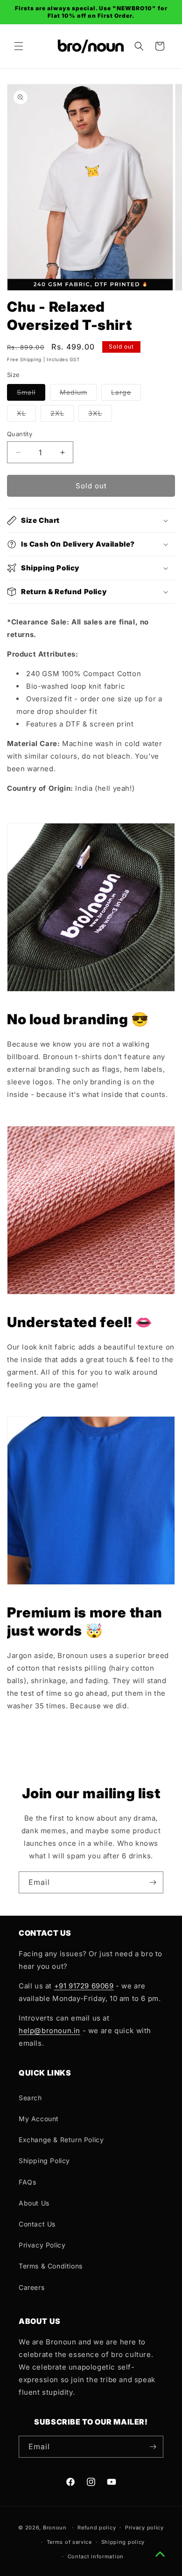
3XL (100, 415)
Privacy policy (144, 2528)
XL (26, 415)
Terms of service (69, 2542)
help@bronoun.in (49, 2031)
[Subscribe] (153, 1882)
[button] (19, 46)
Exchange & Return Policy (61, 2140)
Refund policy (97, 2528)
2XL (62, 415)
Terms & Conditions (51, 2266)
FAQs (27, 2182)
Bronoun (55, 2528)
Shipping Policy (44, 2161)
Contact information (96, 2556)
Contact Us (37, 2224)
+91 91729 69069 (84, 1986)
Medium (78, 394)
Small (31, 394)
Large (126, 394)
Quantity (20, 434)
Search (30, 2098)
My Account (39, 2119)
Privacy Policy (42, 2245)
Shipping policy (123, 2542)
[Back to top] (160, 2554)
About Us (34, 2203)
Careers (31, 2287)
